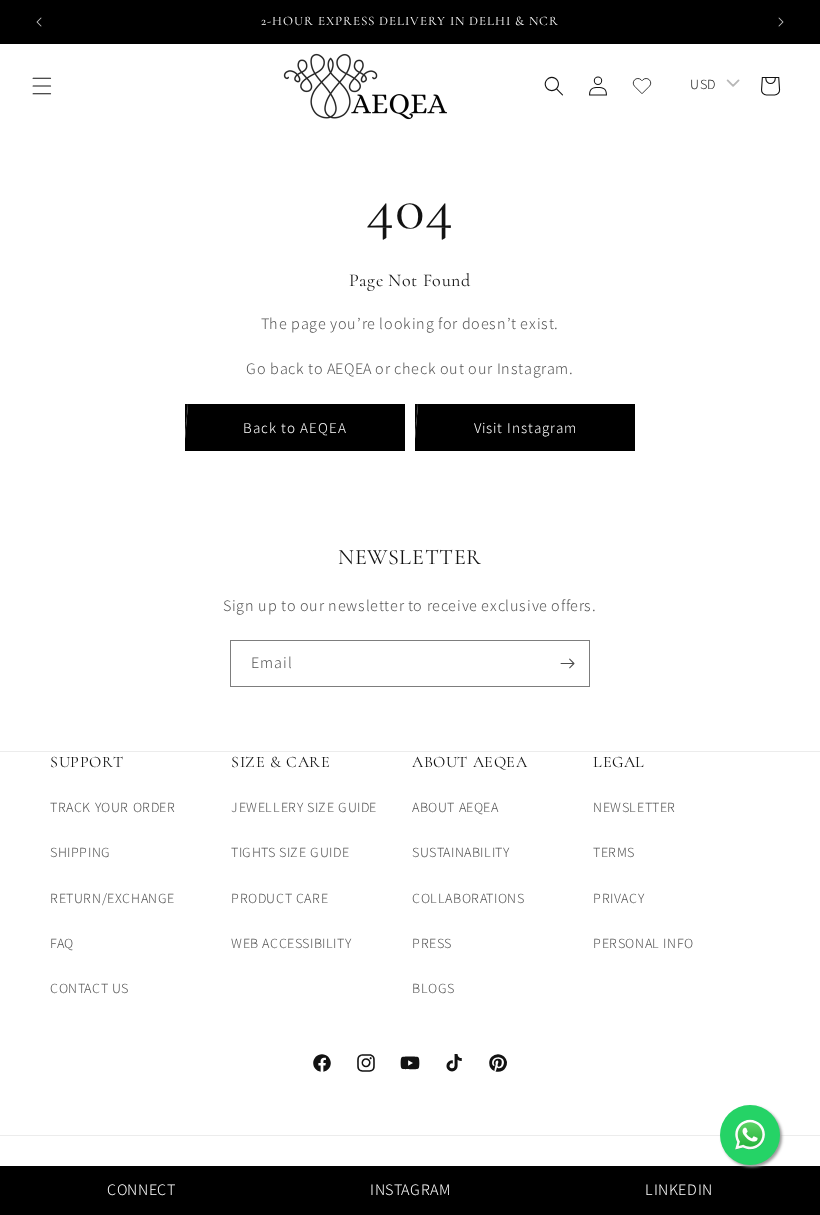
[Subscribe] (567, 663)
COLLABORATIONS (468, 898)
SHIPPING (80, 852)
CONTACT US (89, 988)
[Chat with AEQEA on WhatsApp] (750, 1135)
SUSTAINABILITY (460, 852)
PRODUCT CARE (279, 898)
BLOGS (433, 988)
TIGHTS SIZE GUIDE (290, 852)
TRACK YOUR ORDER (113, 807)
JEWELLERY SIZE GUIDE (304, 807)
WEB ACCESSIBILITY (291, 943)
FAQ (62, 943)
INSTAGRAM (410, 1189)
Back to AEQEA (295, 427)
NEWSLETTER (634, 807)
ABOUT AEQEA (455, 807)
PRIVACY (618, 898)
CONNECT (141, 1189)
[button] (42, 86)
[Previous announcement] (39, 22)
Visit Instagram (525, 427)
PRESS (432, 943)
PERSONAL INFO (643, 943)
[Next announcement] (781, 22)
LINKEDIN (679, 1189)
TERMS (614, 852)
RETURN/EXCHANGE (112, 898)
